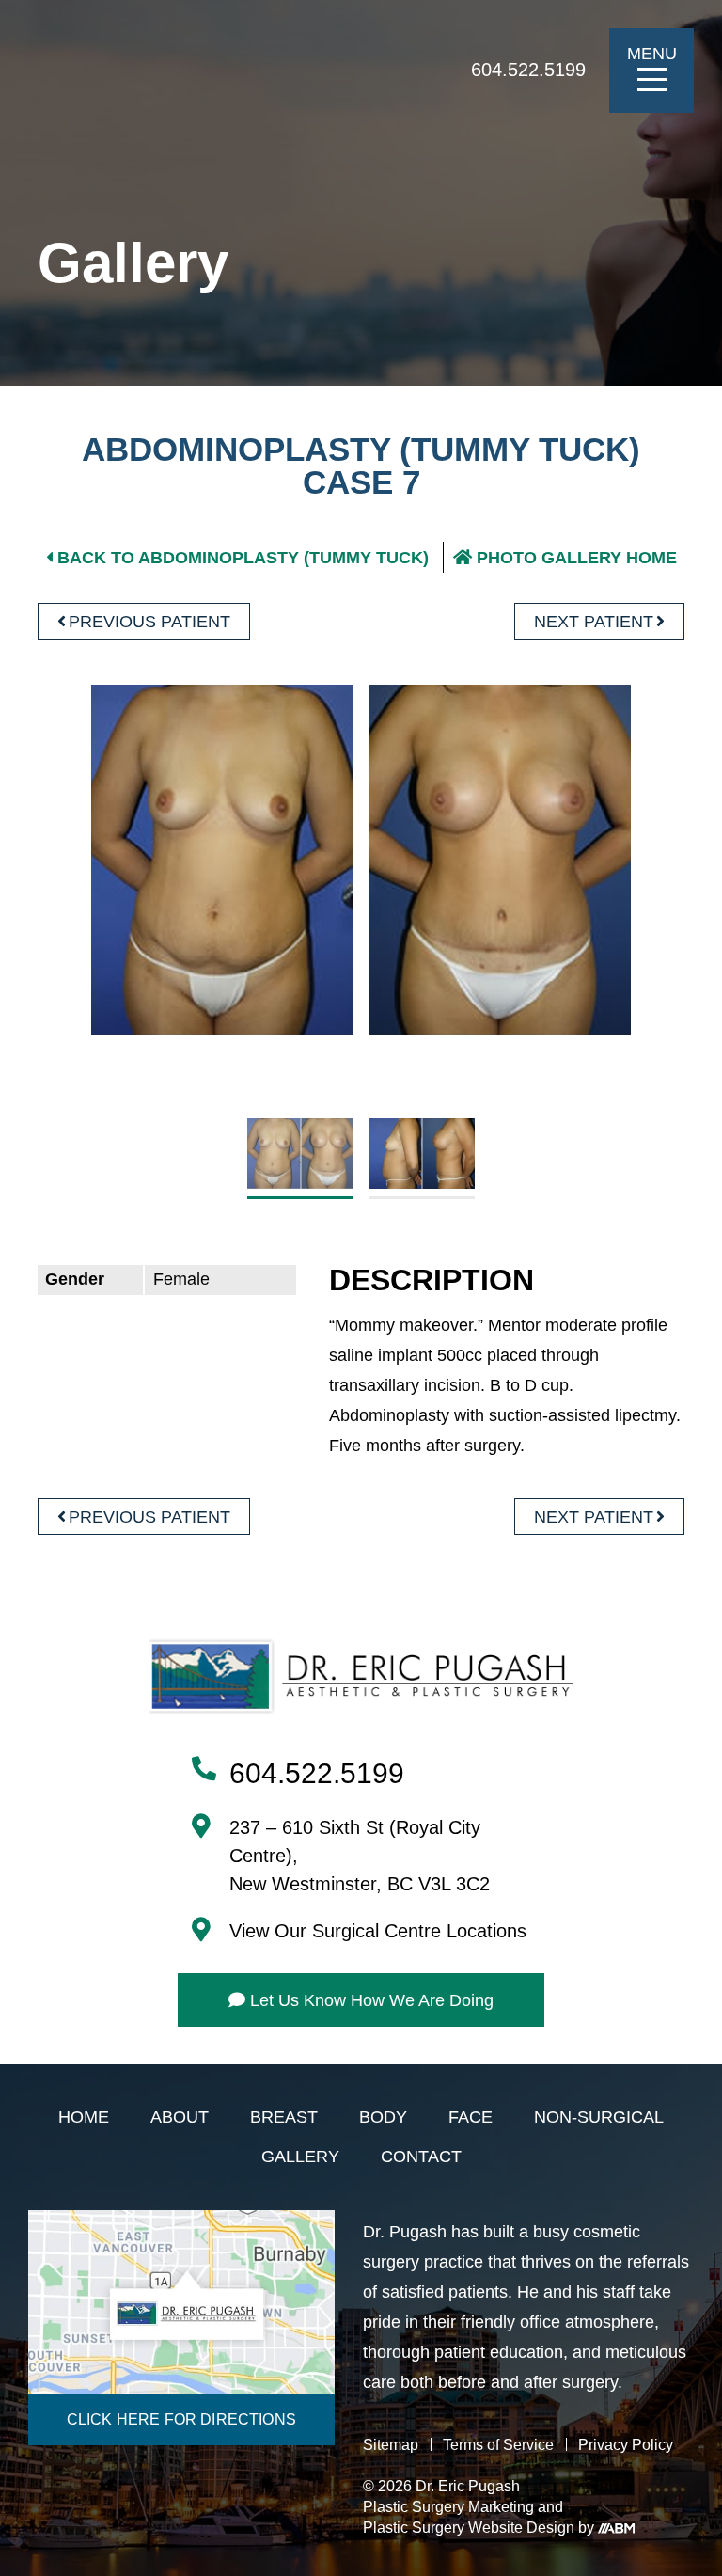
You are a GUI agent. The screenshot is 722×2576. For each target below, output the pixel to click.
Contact (421, 2157)
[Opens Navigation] (652, 79)
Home (84, 2118)
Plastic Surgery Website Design (469, 2528)
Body (383, 2118)
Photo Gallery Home (577, 558)
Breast (284, 2118)
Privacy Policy (626, 2445)
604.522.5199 (528, 70)
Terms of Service (498, 2445)
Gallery (300, 2157)
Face (471, 2118)
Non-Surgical (599, 2118)
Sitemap (391, 2445)
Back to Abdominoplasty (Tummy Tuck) (243, 558)
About (180, 2118)
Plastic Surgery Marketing (448, 2507)
